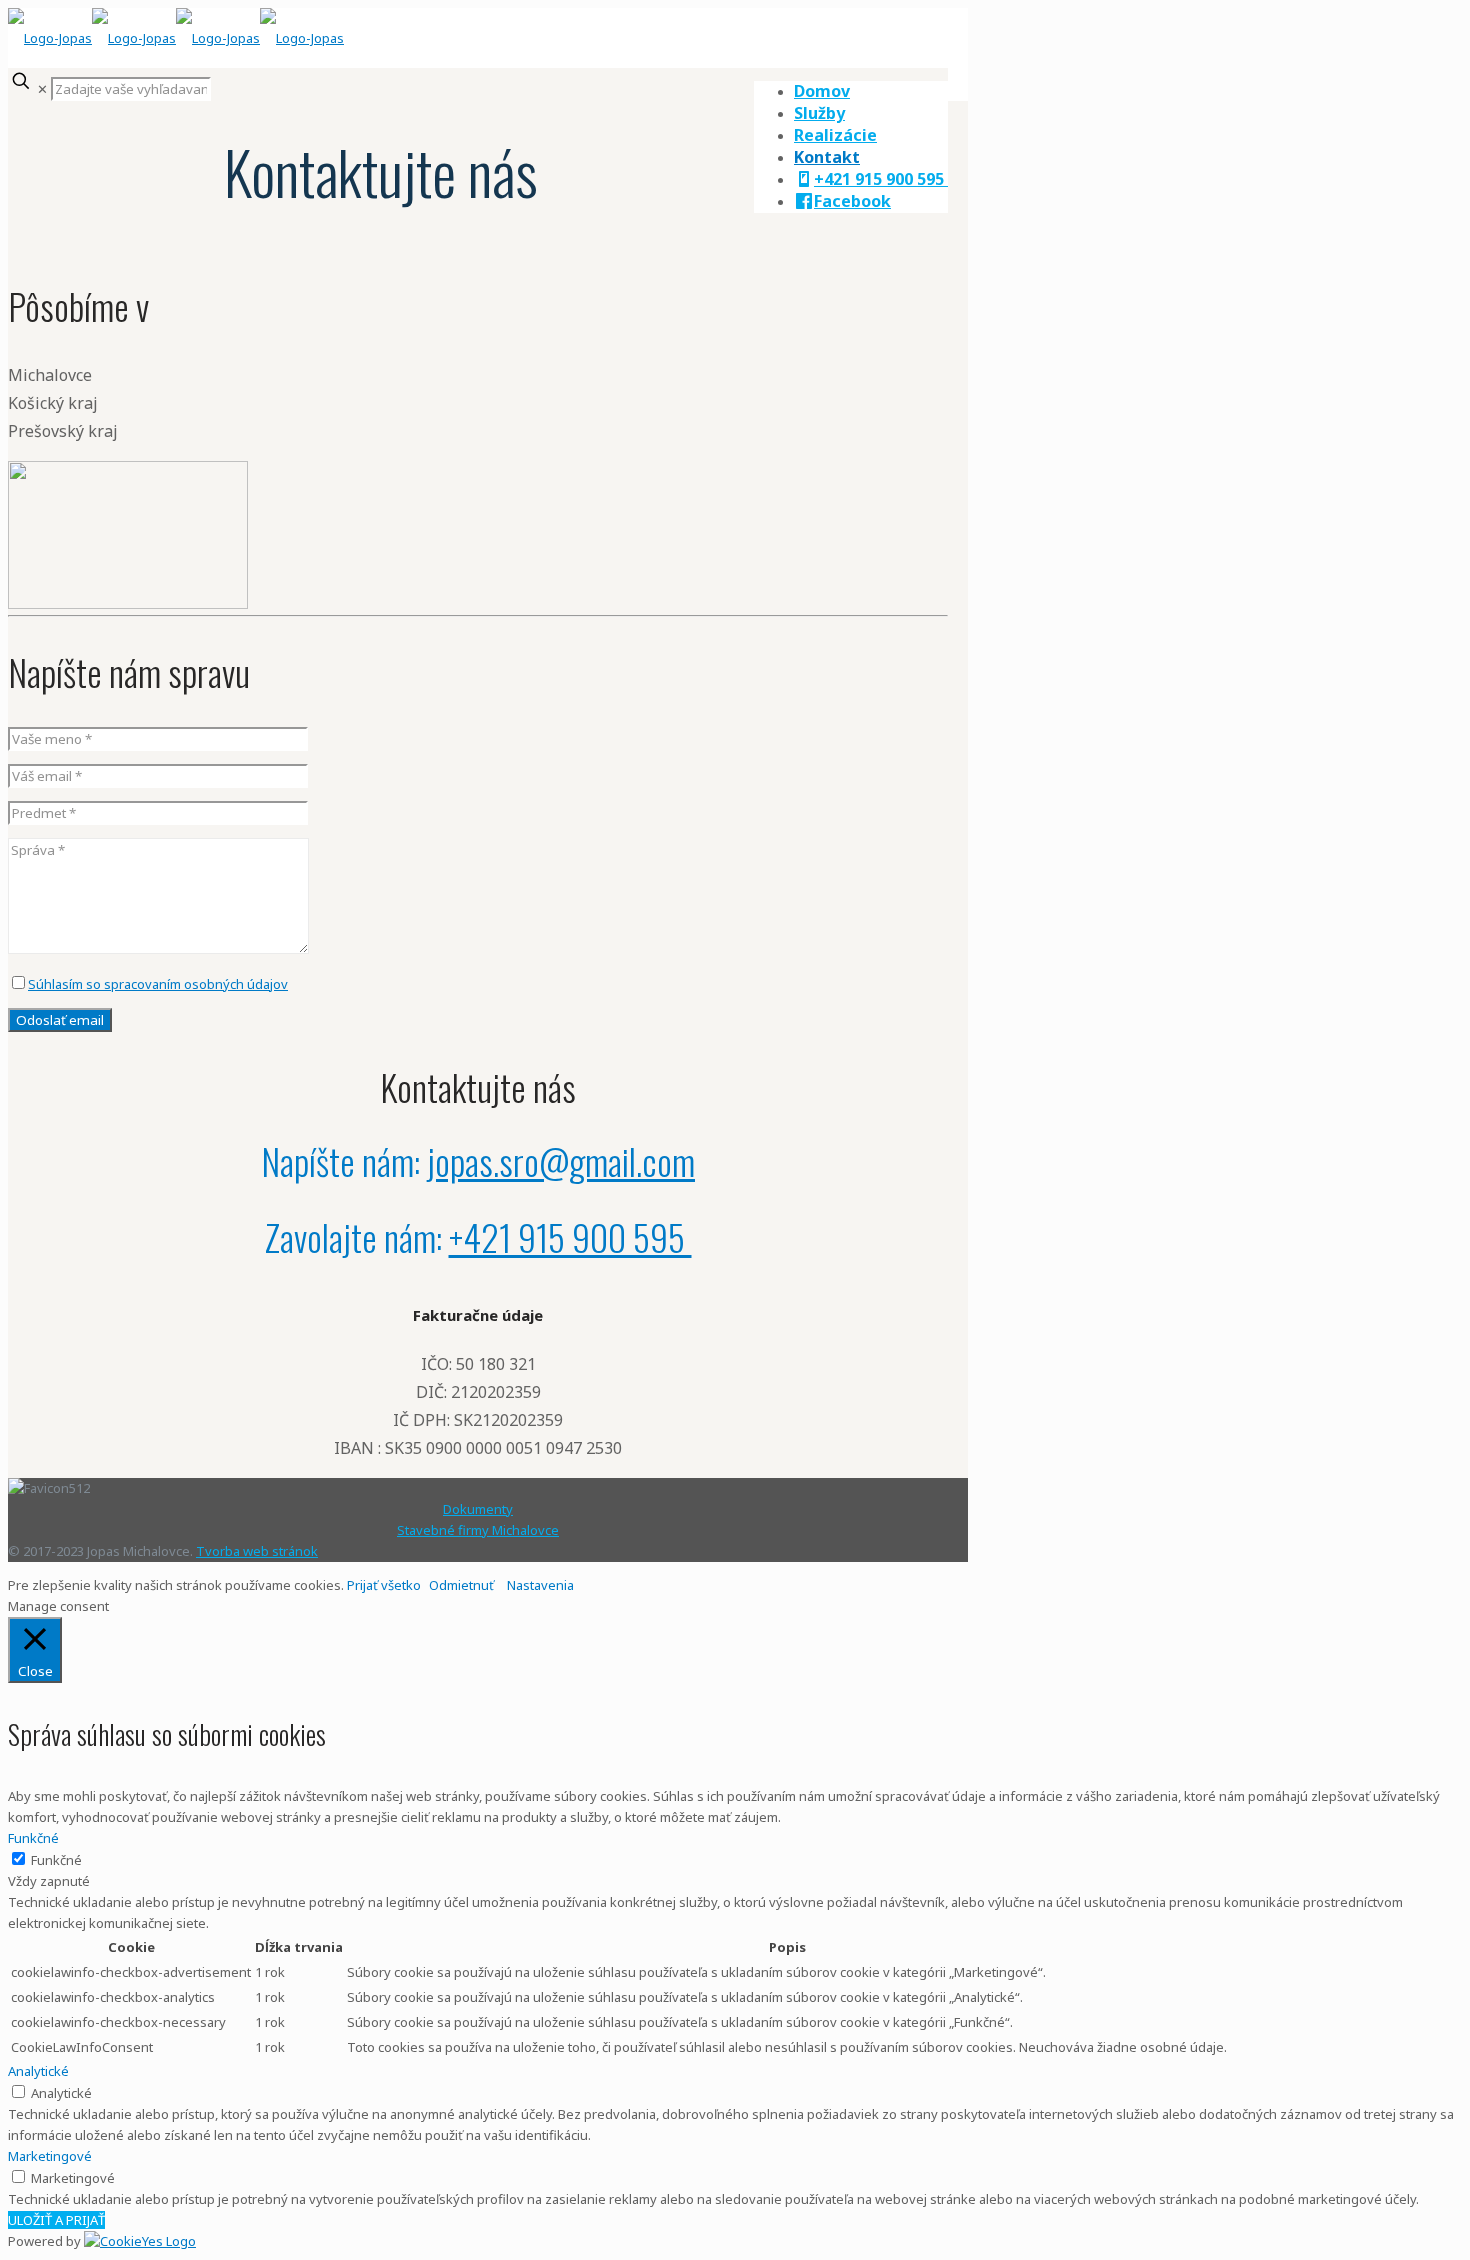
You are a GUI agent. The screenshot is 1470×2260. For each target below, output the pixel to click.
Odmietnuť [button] (461, 1585)
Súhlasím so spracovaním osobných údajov (158, 984)
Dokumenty (478, 1509)
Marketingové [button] (50, 2156)
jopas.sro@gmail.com (561, 1160)
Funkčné (56, 1860)
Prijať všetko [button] (384, 1585)
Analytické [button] (38, 2071)
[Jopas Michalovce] (176, 38)
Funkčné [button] (33, 1838)
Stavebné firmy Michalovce (478, 1530)
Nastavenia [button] (540, 1585)
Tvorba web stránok (257, 1551)
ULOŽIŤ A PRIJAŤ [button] (56, 2220)
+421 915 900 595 (570, 1236)
